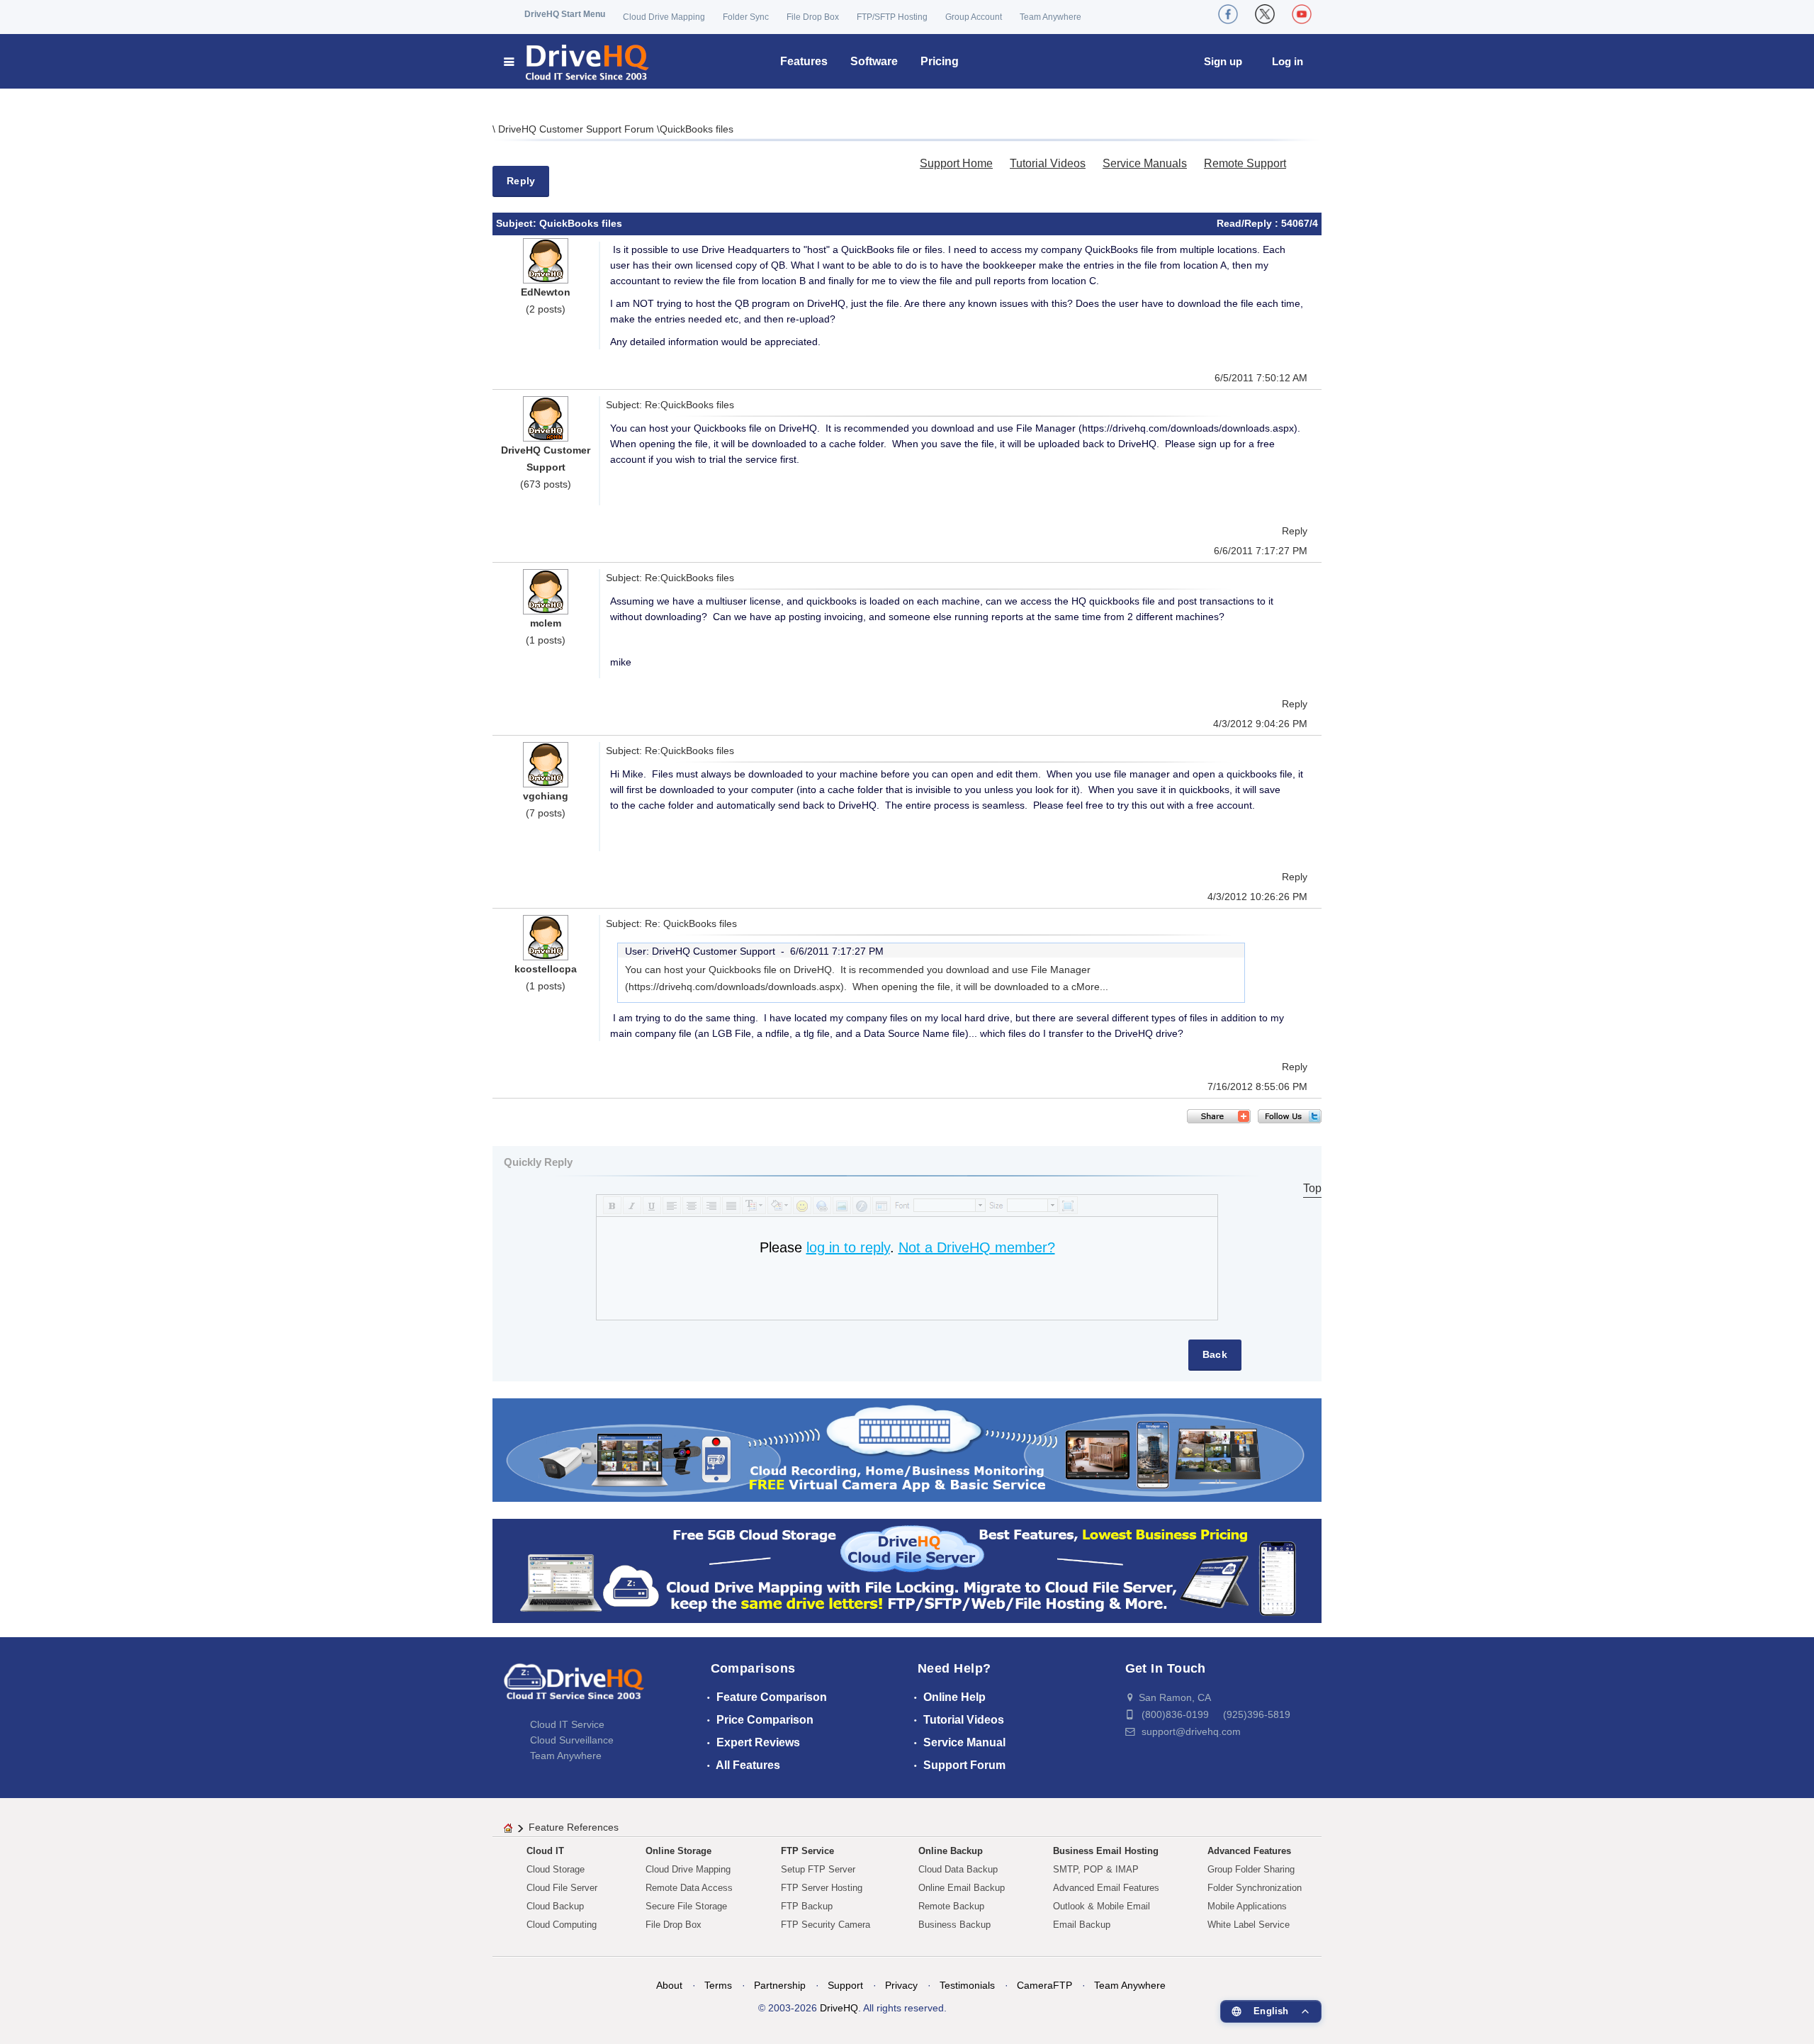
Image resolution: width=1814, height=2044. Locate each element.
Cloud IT (545, 1851)
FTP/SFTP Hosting (892, 17)
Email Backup (1082, 1925)
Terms (718, 1985)
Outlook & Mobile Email (1102, 1906)
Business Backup (954, 1925)
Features (804, 61)
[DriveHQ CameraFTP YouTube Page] (1302, 14)
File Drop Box (813, 17)
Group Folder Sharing (1251, 1869)
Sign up (1223, 61)
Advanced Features (1249, 1851)
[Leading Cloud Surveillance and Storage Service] (907, 1449)
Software (874, 61)
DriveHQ (839, 2008)
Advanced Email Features (1106, 1888)
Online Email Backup (962, 1888)
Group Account (974, 17)
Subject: (518, 223)
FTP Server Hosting (822, 1888)
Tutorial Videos (1048, 163)
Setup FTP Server (818, 1869)
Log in (1288, 61)
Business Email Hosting (1106, 1851)
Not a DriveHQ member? (977, 1247)
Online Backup (951, 1851)
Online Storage (678, 1851)
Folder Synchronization (1255, 1888)
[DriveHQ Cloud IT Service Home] (577, 61)
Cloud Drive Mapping (664, 17)
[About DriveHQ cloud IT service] (574, 1688)
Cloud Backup (555, 1906)
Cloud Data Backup (958, 1869)
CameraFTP (1044, 1985)
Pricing (940, 61)
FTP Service (807, 1851)
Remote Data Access (689, 1888)
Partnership (780, 1985)
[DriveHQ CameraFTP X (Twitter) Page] (1265, 14)
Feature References (574, 1827)
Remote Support (1245, 163)
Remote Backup (951, 1906)
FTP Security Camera (826, 1925)
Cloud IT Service (567, 1724)
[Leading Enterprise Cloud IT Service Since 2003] (907, 1570)
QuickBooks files (697, 129)
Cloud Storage (556, 1869)
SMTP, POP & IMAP (1096, 1869)
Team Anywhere (1050, 17)
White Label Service (1249, 1925)
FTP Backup (807, 1906)
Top (1312, 1188)
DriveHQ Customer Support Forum (578, 129)
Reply (521, 181)
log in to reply (848, 1247)
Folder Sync (746, 17)
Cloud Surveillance (572, 1740)
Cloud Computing (562, 1925)
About (669, 1985)
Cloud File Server (562, 1888)
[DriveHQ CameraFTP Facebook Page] (1228, 14)
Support (845, 1985)
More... (1092, 987)
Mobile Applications (1247, 1906)
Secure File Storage (686, 1906)
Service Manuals (1145, 163)
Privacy (901, 1985)
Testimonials (967, 1985)
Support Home (956, 163)
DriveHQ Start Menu (565, 14)
